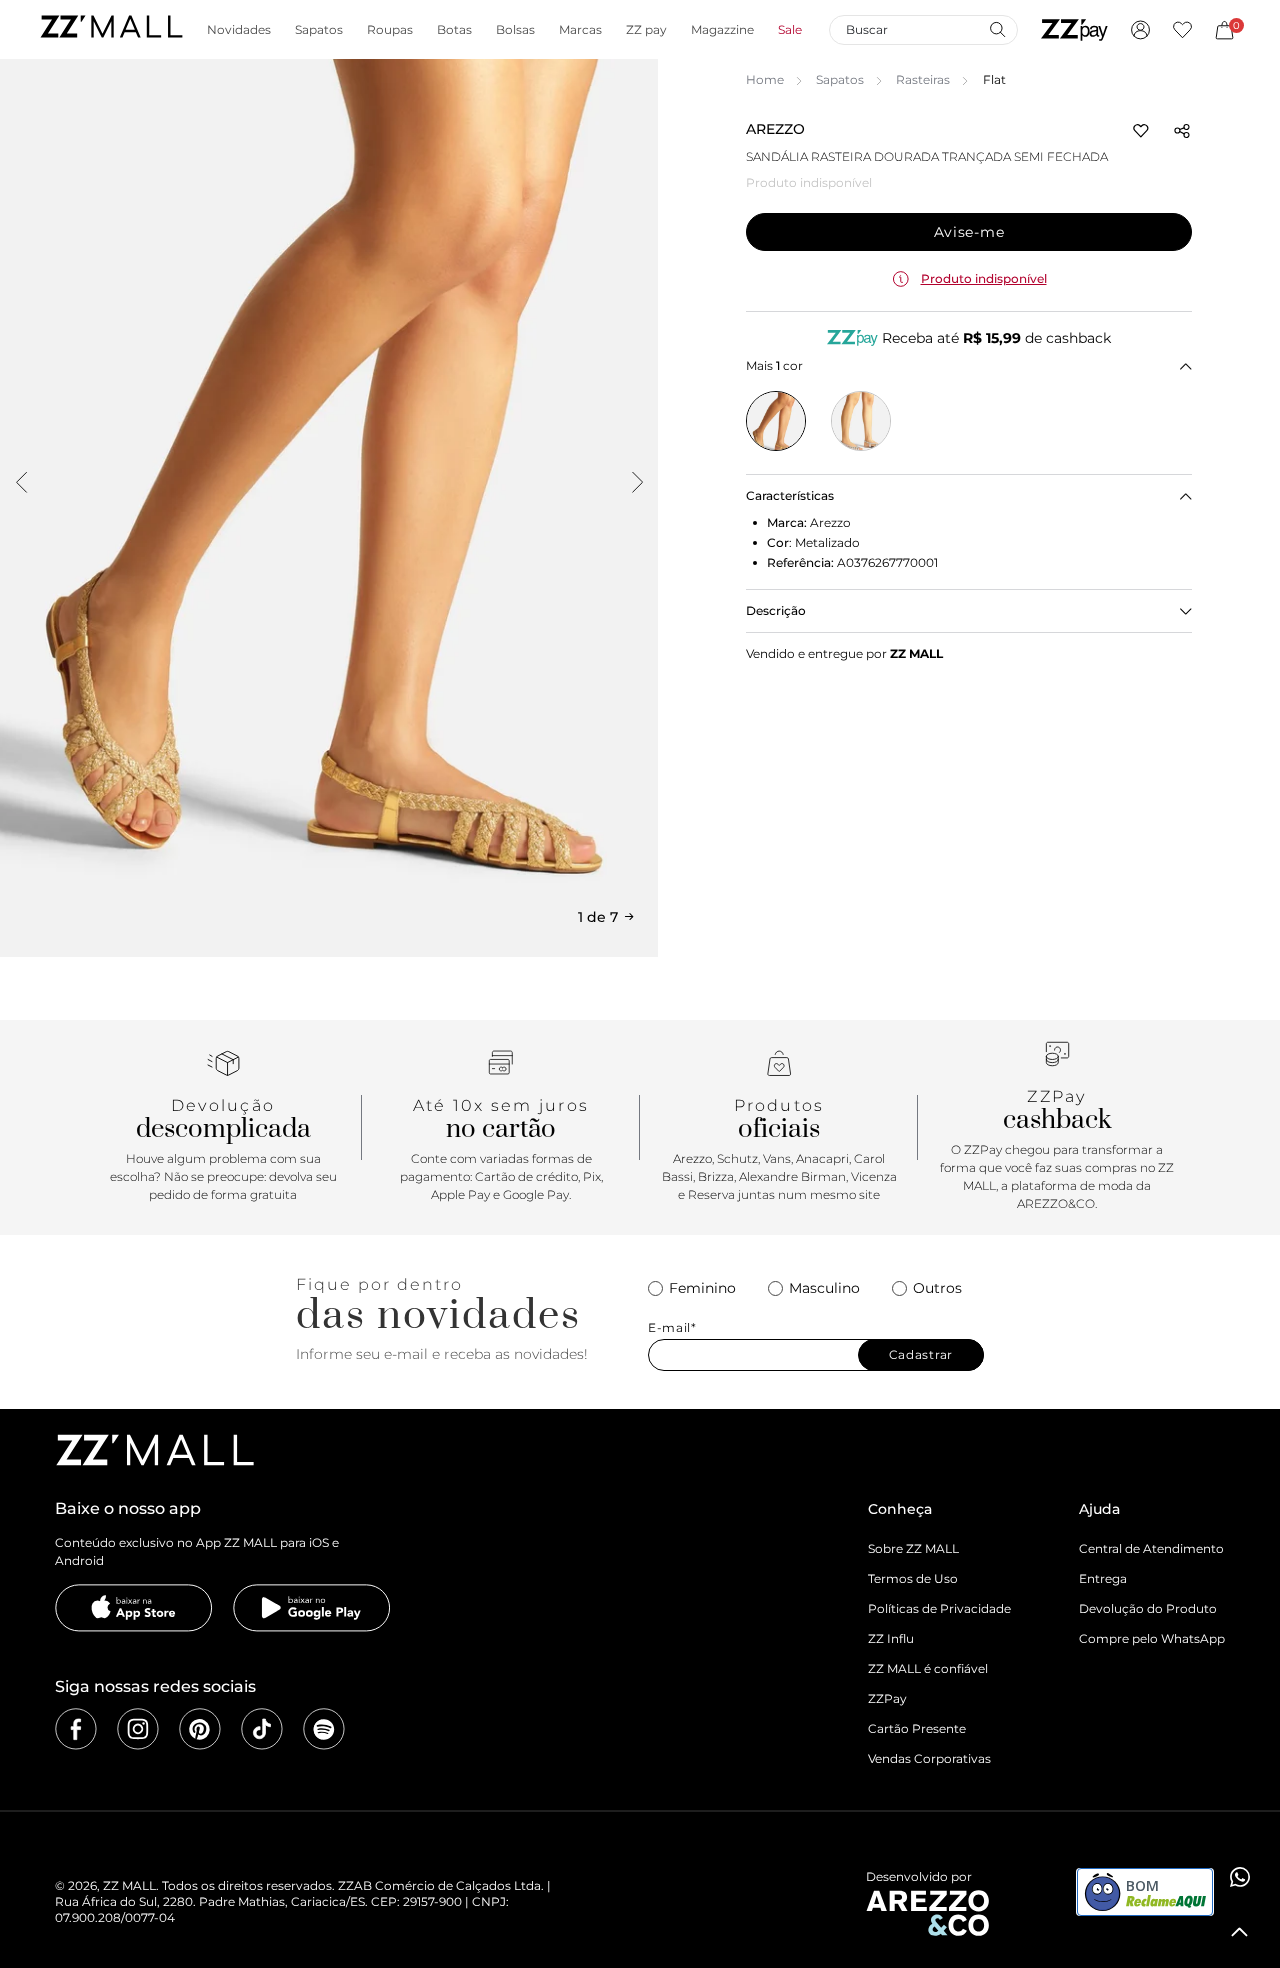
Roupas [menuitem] (390, 30)
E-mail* (672, 1328)
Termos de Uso (913, 1578)
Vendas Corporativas (929, 1758)
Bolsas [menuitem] (515, 30)
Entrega (1103, 1578)
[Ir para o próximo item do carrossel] (637, 482)
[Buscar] (997, 29)
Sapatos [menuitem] (319, 30)
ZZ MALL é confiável (928, 1668)
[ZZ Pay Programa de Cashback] (1074, 30)
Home (765, 79)
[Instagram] (138, 1729)
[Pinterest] (200, 1729)
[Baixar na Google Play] (312, 1608)
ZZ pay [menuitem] (646, 30)
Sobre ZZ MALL (913, 1548)
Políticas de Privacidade (939, 1608)
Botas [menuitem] (454, 30)
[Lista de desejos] (1182, 30)
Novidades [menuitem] (239, 30)
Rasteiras (923, 79)
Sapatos (840, 79)
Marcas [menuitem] (580, 30)
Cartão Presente (917, 1728)
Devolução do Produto (1148, 1608)
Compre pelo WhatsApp (1152, 1638)
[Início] (111, 29)
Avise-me (969, 232)
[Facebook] (76, 1729)
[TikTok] (262, 1729)
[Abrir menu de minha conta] (1140, 30)
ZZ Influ (891, 1638)
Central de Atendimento (1151, 1548)
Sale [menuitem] (790, 30)
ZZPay (887, 1698)
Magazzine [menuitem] (722, 30)
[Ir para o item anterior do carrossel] (21, 482)
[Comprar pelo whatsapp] (1240, 1877)
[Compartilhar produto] (1182, 131)
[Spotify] (324, 1729)
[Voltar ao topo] (1240, 1932)
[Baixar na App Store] (134, 1608)
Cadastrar (921, 1354)
